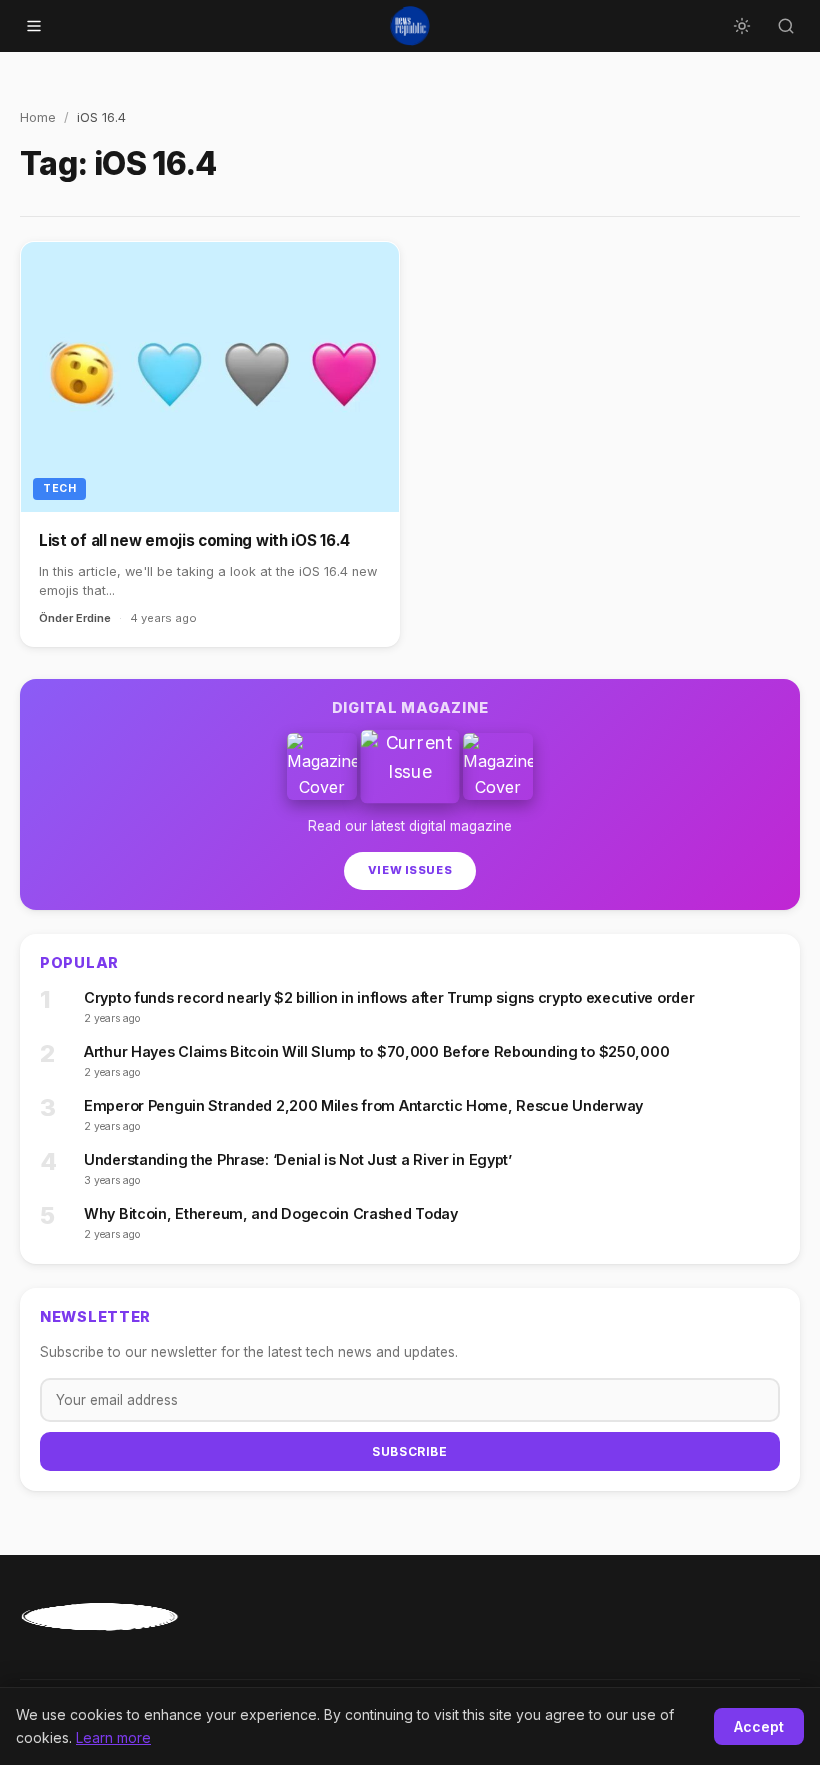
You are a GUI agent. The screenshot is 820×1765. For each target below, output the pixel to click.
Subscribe (409, 1451)
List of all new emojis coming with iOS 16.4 (194, 540)
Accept (759, 1726)
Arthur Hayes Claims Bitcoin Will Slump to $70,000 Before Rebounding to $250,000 (376, 1051)
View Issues (410, 870)
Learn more (113, 1737)
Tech (59, 488)
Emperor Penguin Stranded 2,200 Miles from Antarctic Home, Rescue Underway (363, 1105)
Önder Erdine (75, 618)
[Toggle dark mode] (742, 26)
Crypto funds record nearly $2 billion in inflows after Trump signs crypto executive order (389, 997)
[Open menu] (34, 26)
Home (38, 117)
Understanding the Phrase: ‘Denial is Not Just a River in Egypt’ (298, 1159)
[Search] (786, 26)
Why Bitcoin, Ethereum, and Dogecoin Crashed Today (271, 1213)
